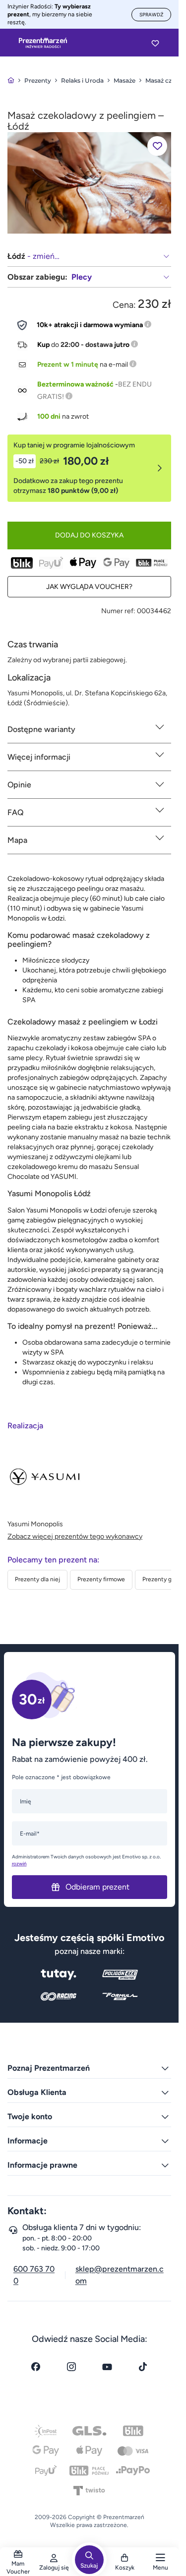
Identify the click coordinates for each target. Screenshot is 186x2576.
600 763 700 (34, 2275)
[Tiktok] (143, 2367)
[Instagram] (71, 2367)
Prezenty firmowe (101, 1579)
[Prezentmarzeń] (43, 43)
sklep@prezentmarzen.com (120, 2275)
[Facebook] (36, 2367)
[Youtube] (107, 2367)
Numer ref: (118, 611)
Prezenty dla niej (37, 1579)
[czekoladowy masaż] (89, 182)
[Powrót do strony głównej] (11, 80)
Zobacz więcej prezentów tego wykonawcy (75, 1536)
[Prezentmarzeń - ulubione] (155, 43)
